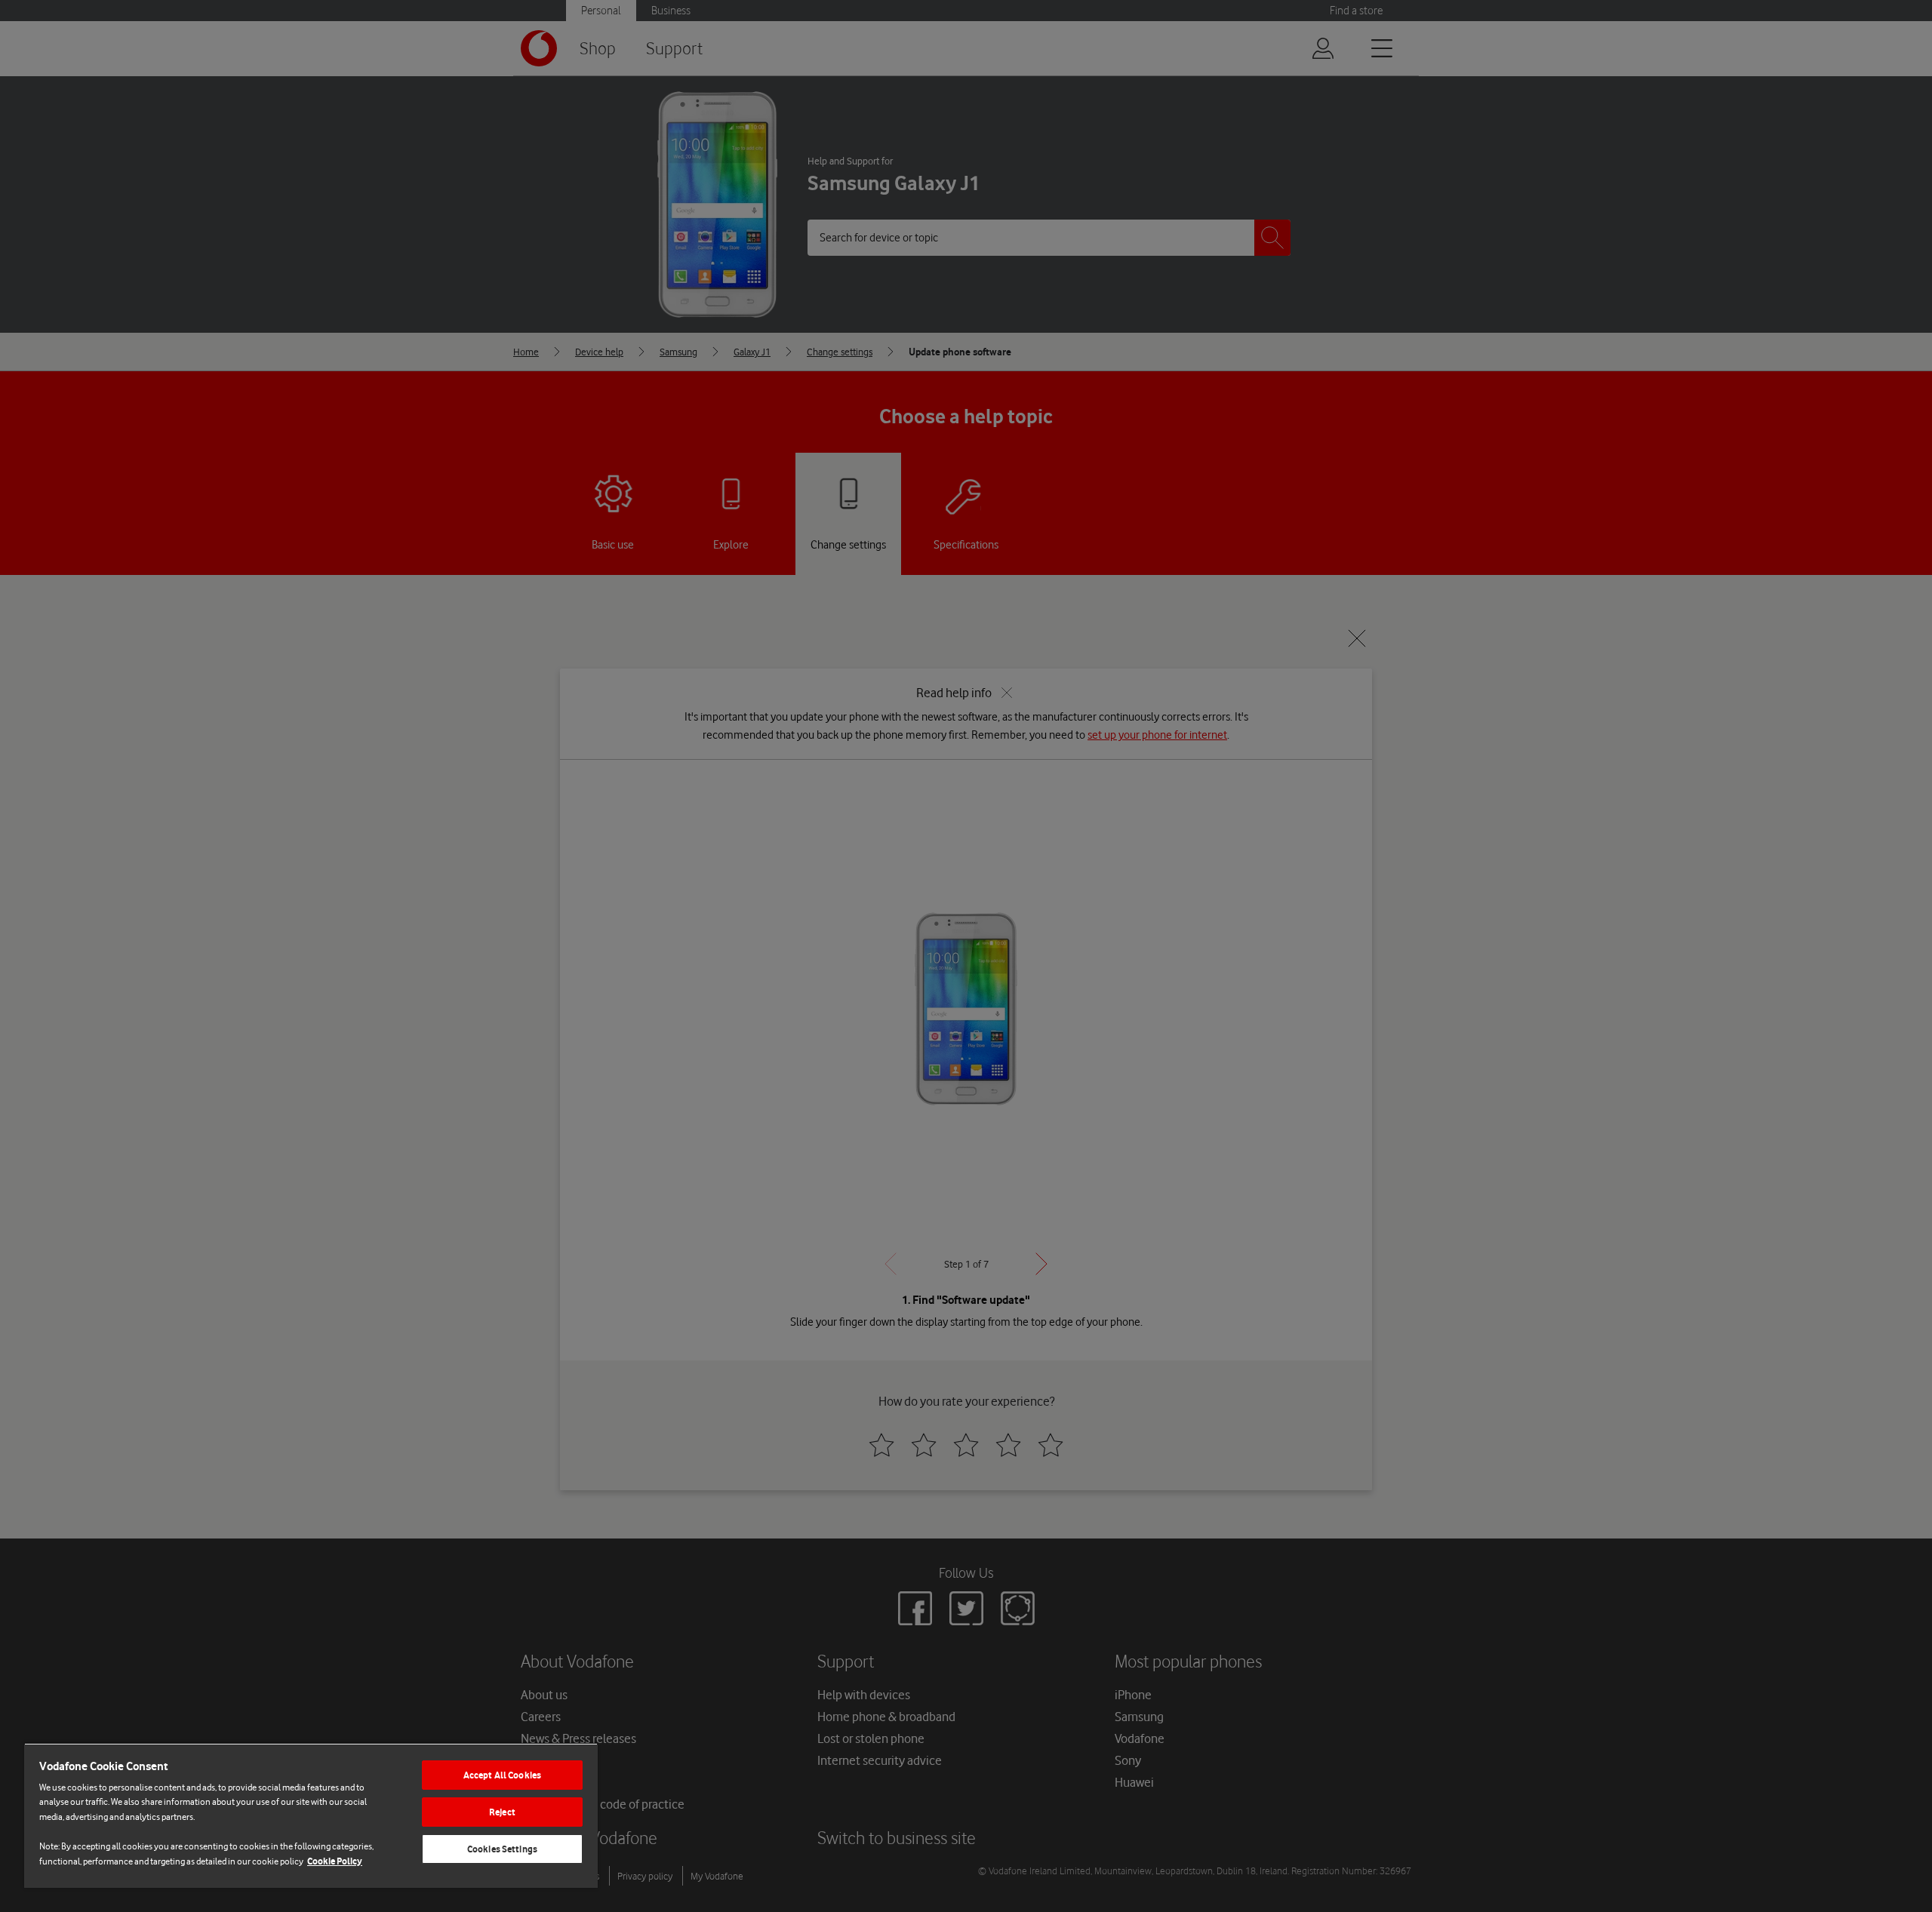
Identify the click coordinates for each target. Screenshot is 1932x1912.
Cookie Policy (335, 1861)
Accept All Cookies (502, 1775)
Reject (502, 1812)
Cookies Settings (502, 1849)
